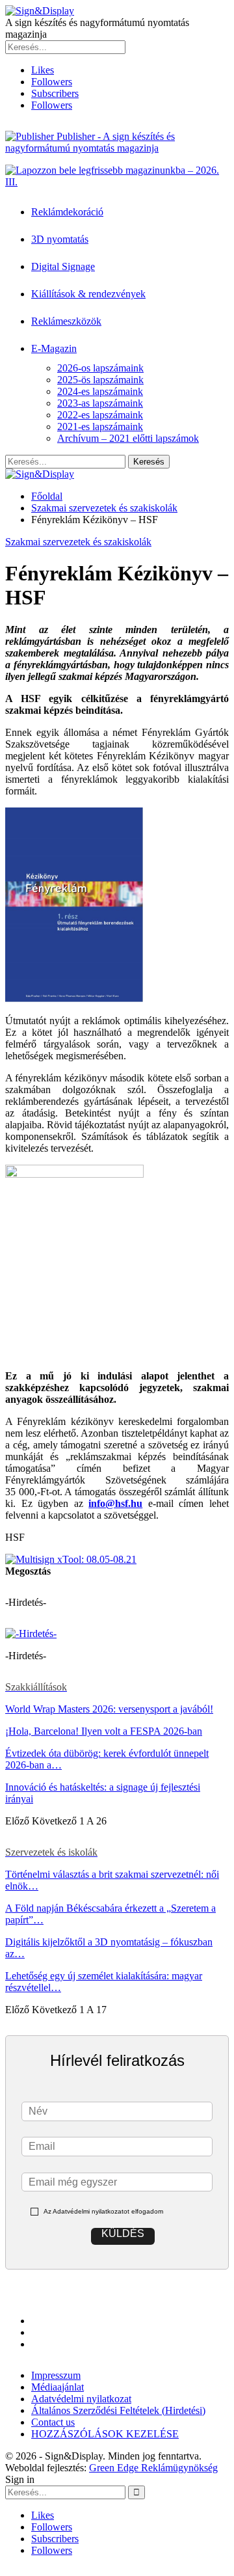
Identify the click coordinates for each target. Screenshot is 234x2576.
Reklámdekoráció (67, 212)
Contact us (53, 2422)
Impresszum (56, 2375)
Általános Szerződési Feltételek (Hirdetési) (118, 2410)
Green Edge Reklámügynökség (153, 2468)
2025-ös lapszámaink (100, 380)
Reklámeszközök (66, 321)
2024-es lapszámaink (100, 391)
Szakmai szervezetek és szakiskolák (78, 542)
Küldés (123, 2233)
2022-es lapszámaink (100, 415)
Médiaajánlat (58, 2387)
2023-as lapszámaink (100, 403)
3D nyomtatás (60, 239)
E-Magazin (54, 348)
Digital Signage (63, 266)
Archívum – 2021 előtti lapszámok (128, 438)
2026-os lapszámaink (100, 368)
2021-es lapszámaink (100, 427)
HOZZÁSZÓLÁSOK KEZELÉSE (105, 2434)
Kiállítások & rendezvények (88, 294)
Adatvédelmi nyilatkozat (81, 2399)
